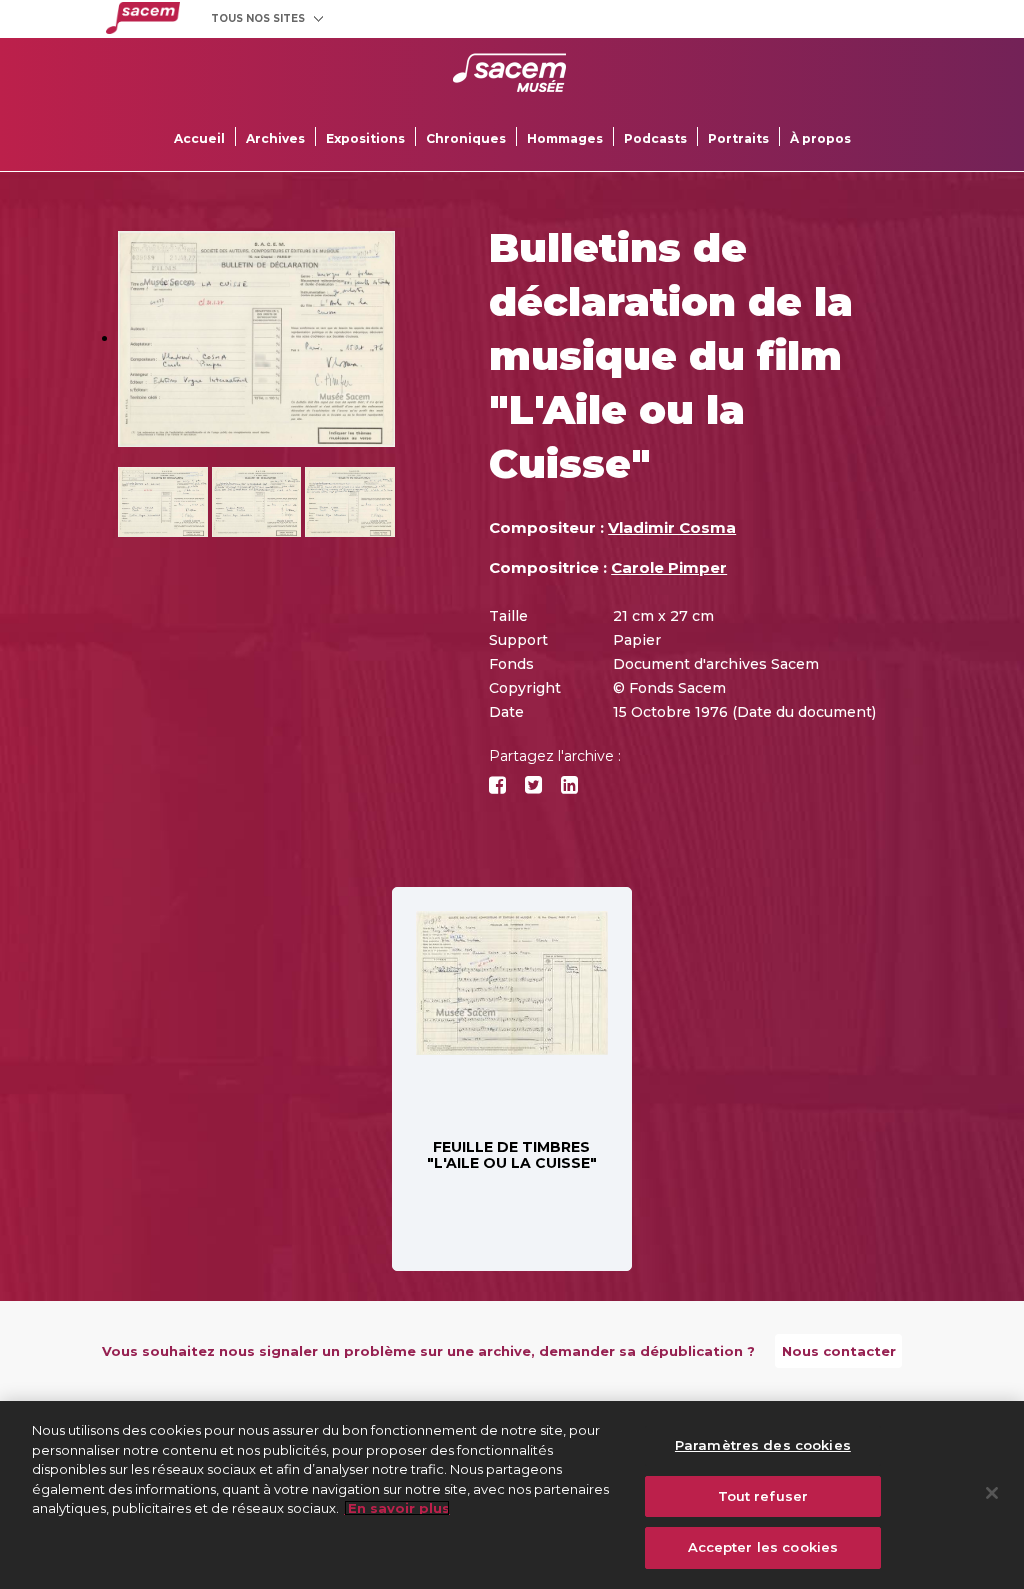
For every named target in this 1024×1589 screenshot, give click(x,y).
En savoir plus (397, 1508)
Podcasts (655, 138)
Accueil (199, 138)
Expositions (365, 138)
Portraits (738, 138)
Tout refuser (763, 1496)
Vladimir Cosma (672, 527)
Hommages (565, 138)
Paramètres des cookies (763, 1445)
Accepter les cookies (763, 1547)
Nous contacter (839, 1351)
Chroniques (466, 138)
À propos (820, 138)
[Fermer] (992, 1493)
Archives (275, 138)
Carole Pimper (669, 567)
